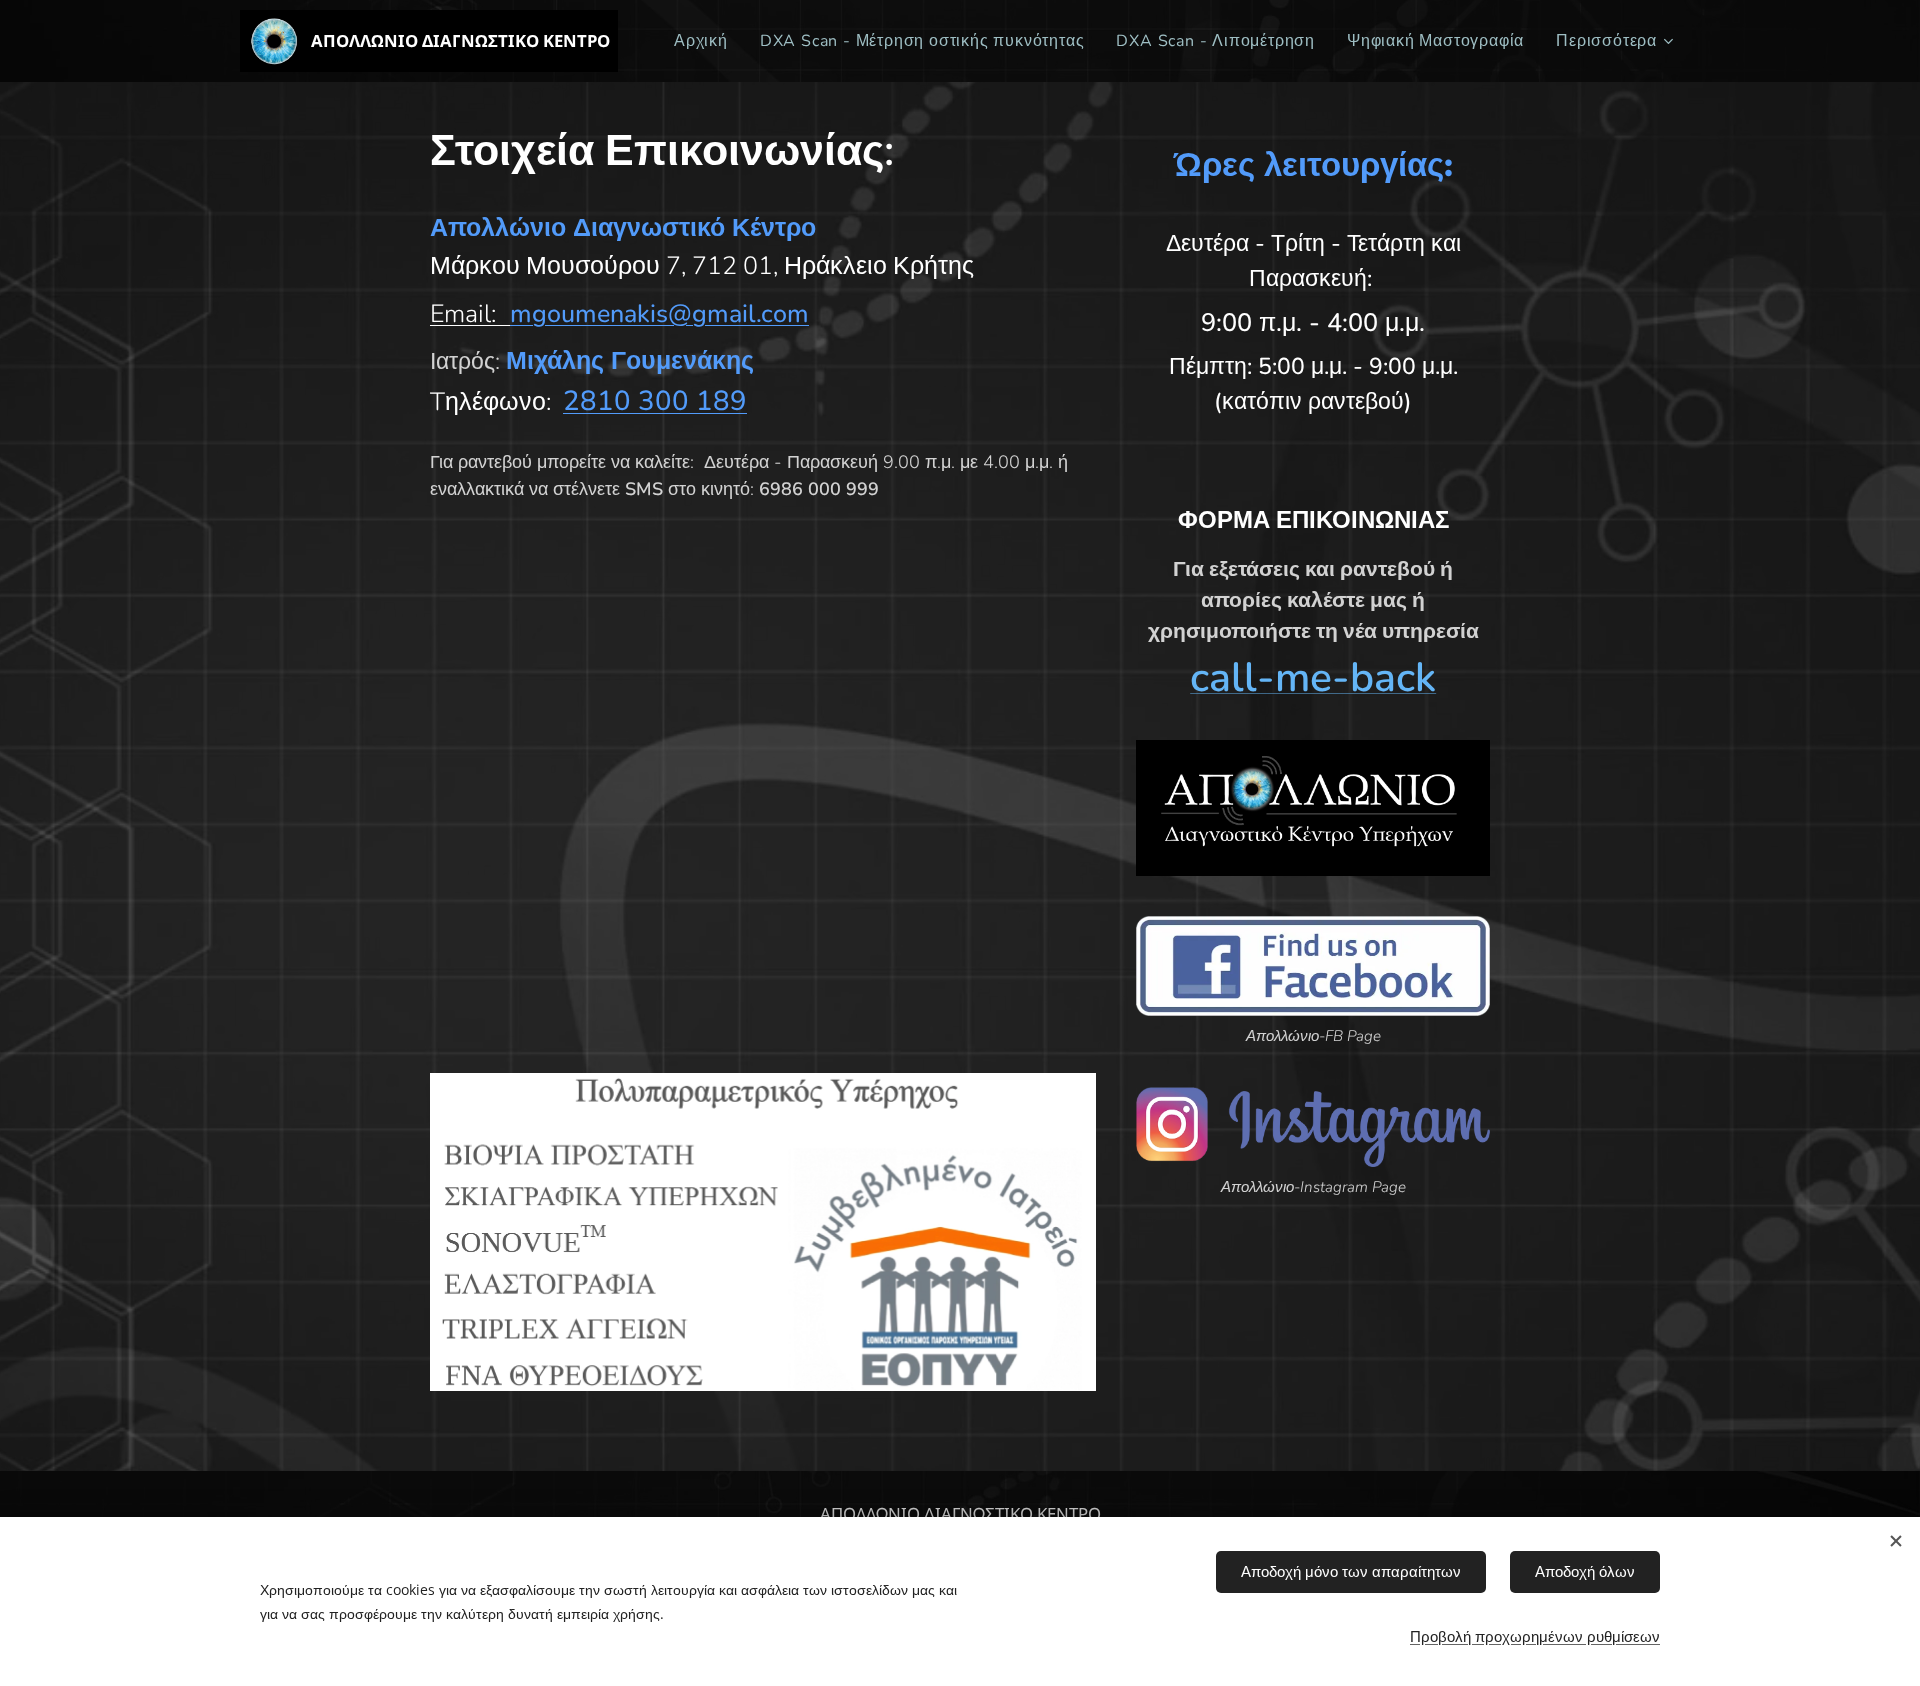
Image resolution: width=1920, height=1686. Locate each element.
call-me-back (1313, 677)
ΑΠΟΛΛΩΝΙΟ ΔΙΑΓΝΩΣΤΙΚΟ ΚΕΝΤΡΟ (960, 1514)
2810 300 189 (655, 401)
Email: (463, 314)
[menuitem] (706, 41)
